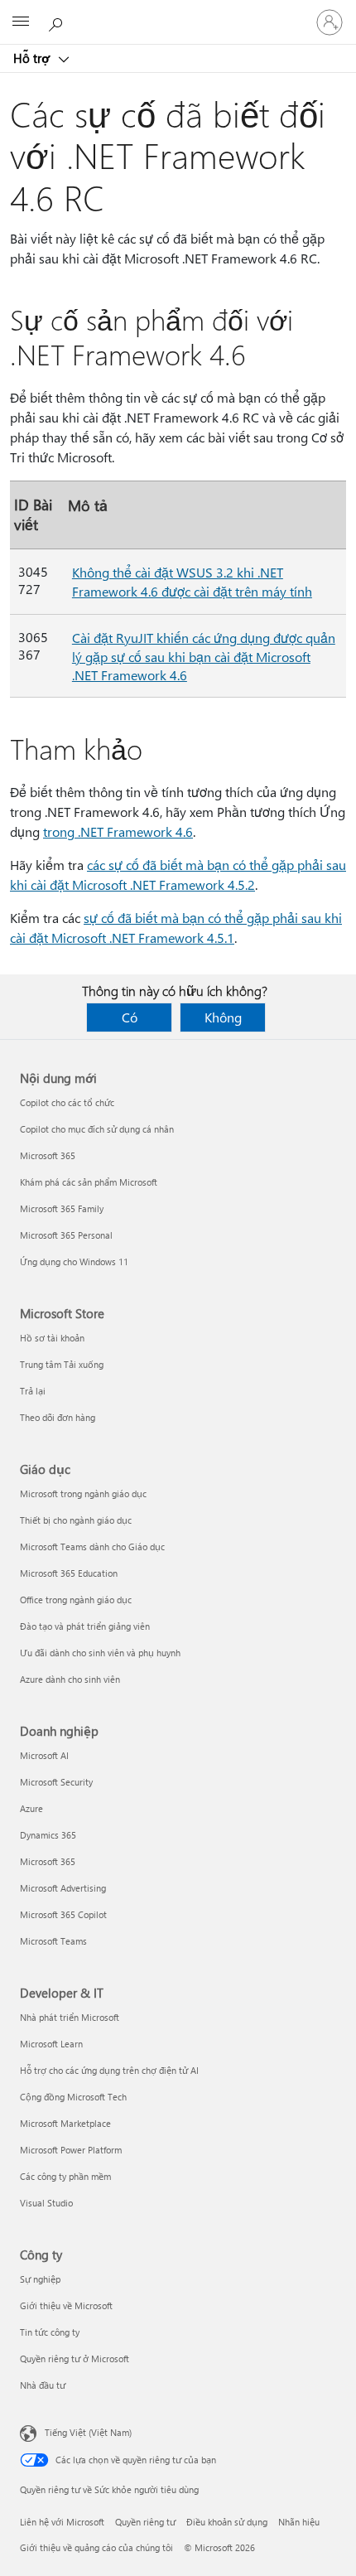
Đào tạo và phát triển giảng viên (85, 1626)
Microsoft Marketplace (65, 2123)
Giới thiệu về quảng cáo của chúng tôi (96, 2547)
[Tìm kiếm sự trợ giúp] (58, 22)
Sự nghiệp (40, 2279)
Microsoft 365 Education (69, 1573)
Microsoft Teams (53, 1941)
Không (223, 1017)
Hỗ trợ (33, 58)
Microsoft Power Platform (71, 2150)
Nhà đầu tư (43, 2385)
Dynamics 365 (48, 1835)
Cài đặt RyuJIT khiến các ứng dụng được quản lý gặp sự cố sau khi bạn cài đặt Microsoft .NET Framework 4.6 (204, 656)
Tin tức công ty (50, 2332)
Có (130, 1017)
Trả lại (33, 1391)
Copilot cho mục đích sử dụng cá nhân (97, 1129)
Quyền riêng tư (145, 2522)
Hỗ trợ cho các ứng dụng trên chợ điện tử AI (109, 2070)
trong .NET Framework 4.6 (118, 831)
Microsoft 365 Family (62, 1208)
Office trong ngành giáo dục (76, 1600)
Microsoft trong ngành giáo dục (83, 1493)
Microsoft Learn (51, 2044)
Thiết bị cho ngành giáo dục (76, 1520)
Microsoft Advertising (63, 1888)
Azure (31, 1808)
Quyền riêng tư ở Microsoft (75, 2359)
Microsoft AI (44, 1755)
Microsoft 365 (48, 1155)
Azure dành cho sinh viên (70, 1679)
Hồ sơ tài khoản (52, 1338)
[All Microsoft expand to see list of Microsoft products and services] (21, 22)
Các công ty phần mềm (65, 2176)
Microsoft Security (56, 1782)
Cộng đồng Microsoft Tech (73, 2097)
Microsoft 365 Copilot (63, 1914)
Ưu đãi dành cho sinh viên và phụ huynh (100, 1653)
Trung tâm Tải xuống (62, 1364)
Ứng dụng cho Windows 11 (74, 1261)
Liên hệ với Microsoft (62, 2522)
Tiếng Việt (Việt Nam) (88, 2432)
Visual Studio (46, 2203)
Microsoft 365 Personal (66, 1235)
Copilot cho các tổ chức (67, 1102)
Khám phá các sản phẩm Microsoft (89, 1182)
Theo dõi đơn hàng (58, 1417)
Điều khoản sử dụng (227, 2522)
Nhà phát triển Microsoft (70, 2017)
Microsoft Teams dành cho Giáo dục (92, 1547)
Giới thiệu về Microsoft (66, 2305)
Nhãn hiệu (299, 2522)
